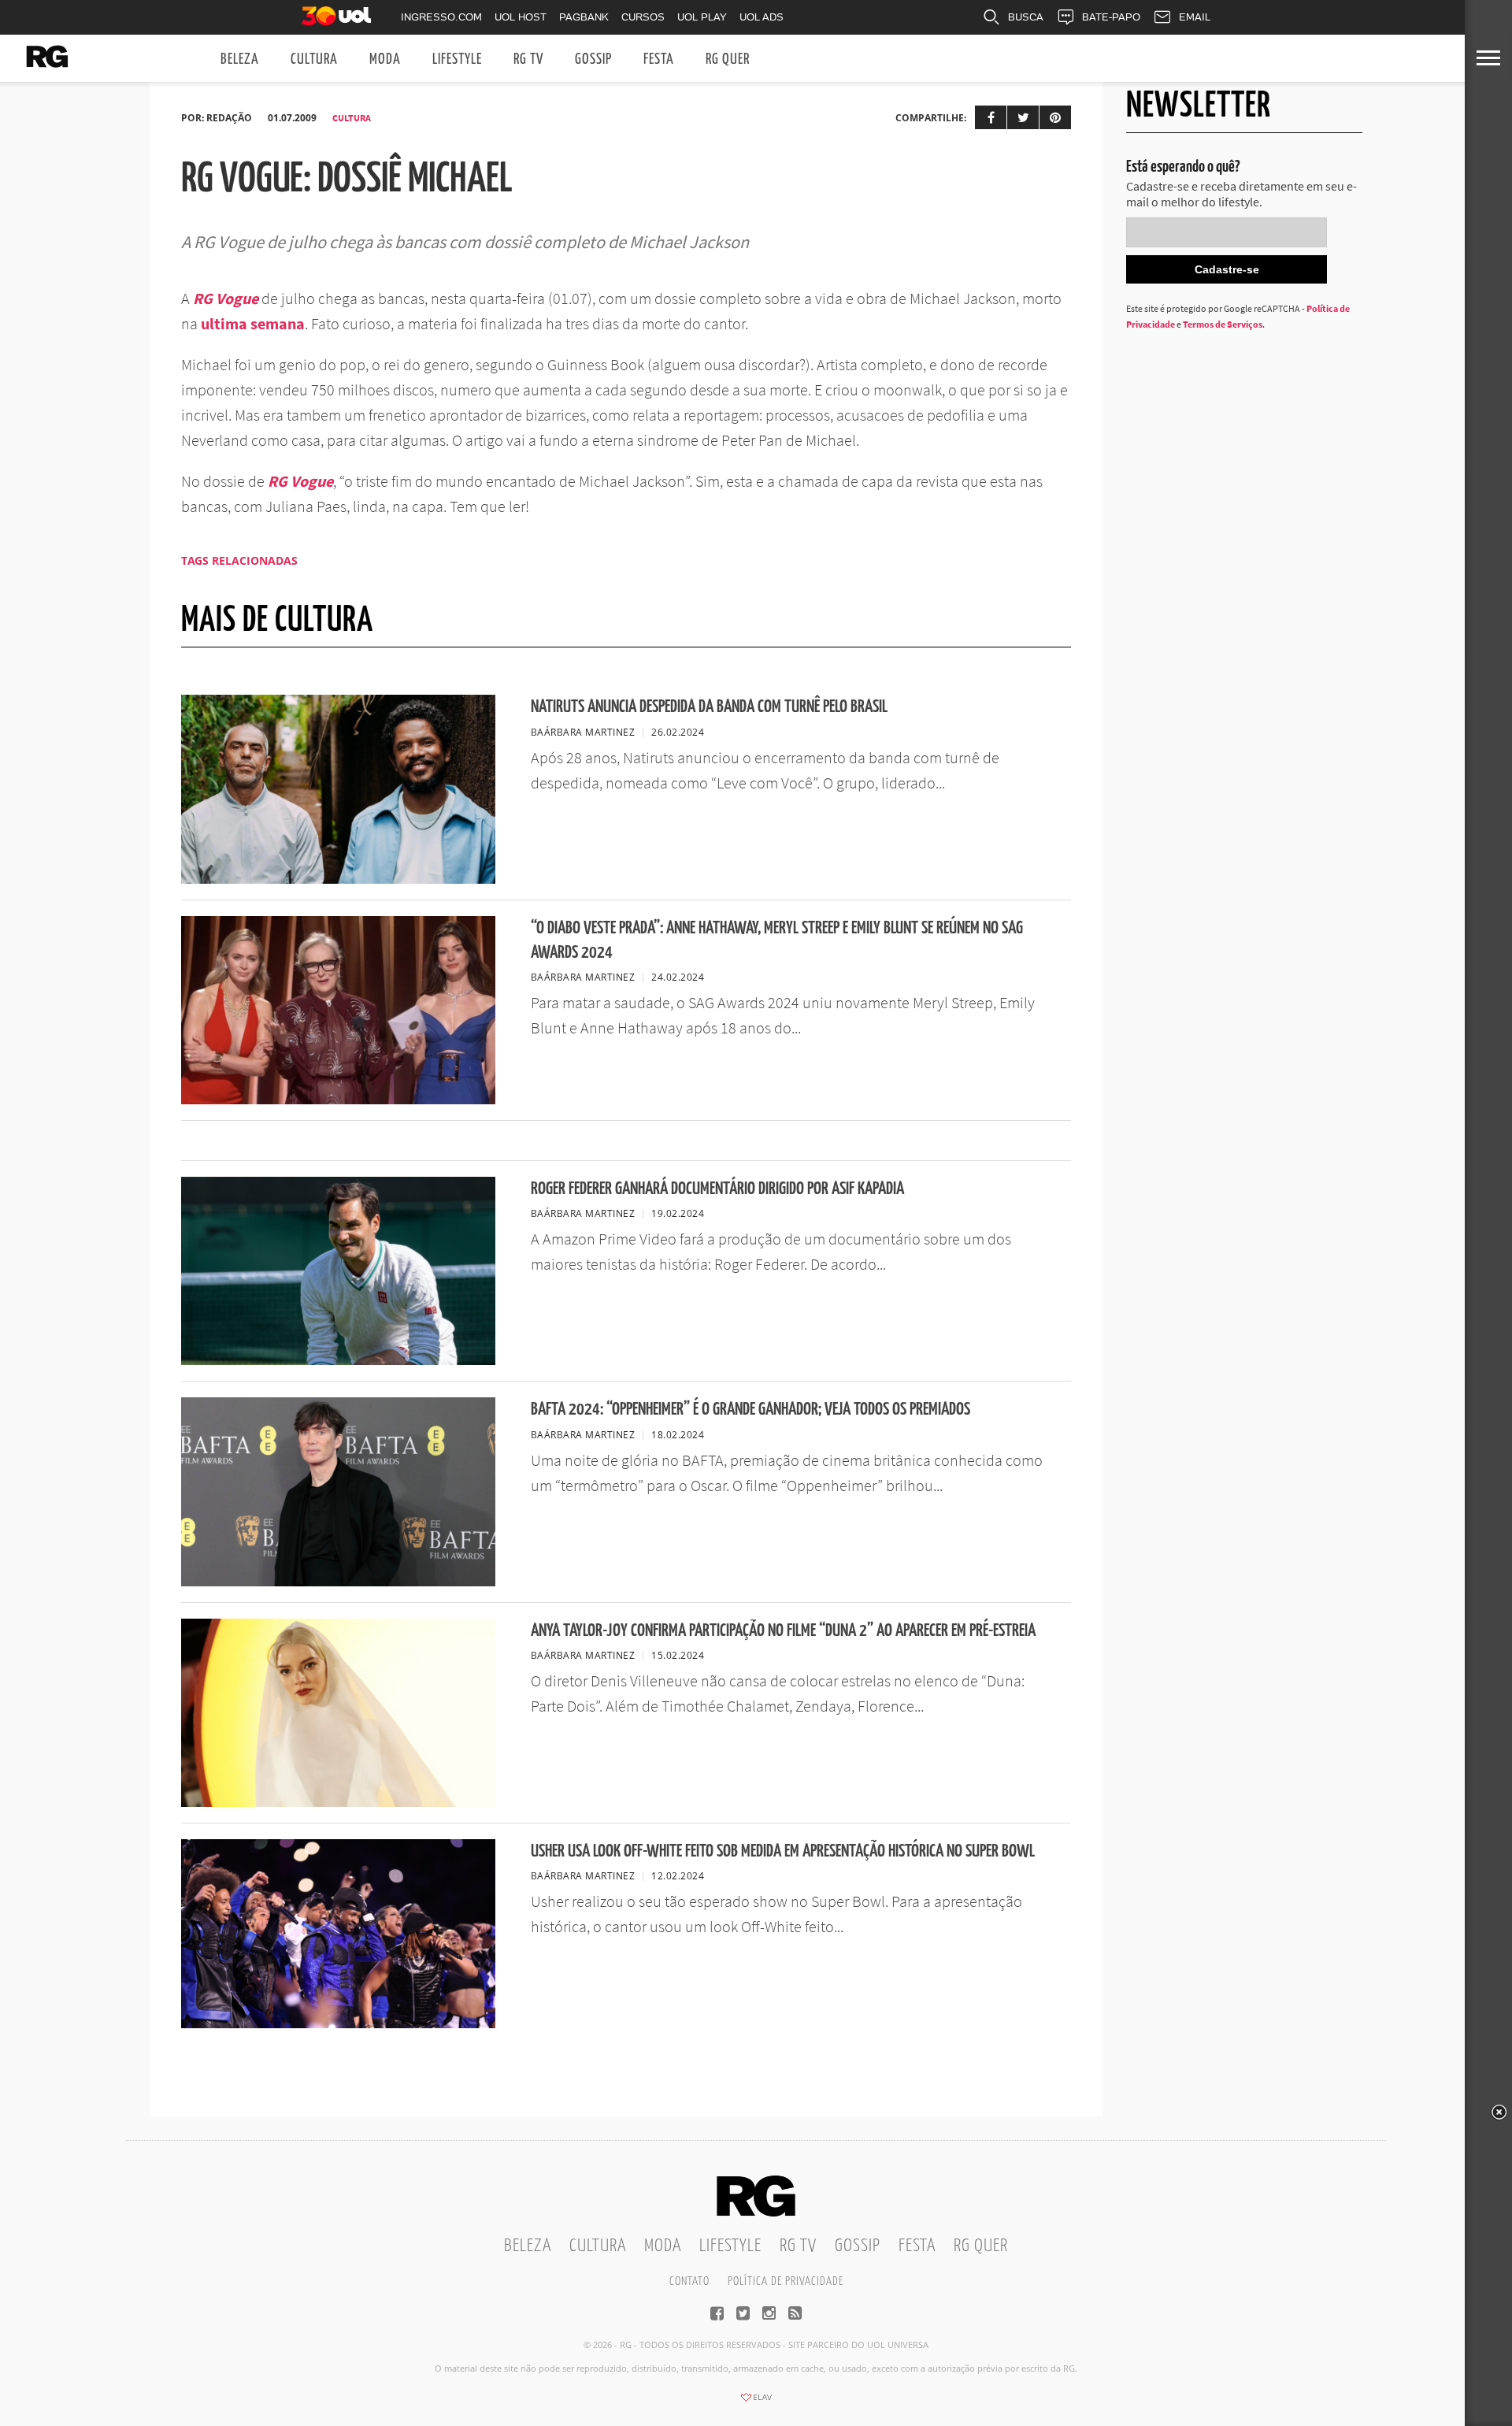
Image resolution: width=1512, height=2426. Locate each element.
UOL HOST (521, 17)
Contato (689, 2281)
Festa (659, 59)
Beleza (240, 59)
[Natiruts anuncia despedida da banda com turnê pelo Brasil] (338, 879)
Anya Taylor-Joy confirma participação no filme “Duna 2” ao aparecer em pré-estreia (783, 1631)
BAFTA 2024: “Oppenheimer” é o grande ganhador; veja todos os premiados (750, 1410)
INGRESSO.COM (441, 17)
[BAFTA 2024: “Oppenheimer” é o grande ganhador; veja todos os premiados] (338, 1582)
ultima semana (253, 323)
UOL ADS (762, 17)
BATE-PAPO (1111, 17)
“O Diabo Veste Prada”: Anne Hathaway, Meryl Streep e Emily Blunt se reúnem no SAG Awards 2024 (777, 940)
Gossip (593, 59)
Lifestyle (457, 59)
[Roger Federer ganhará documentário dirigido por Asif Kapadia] (338, 1360)
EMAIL (1195, 17)
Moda (385, 59)
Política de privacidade (786, 2281)
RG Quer (728, 59)
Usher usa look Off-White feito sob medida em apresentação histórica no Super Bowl (783, 1851)
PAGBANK (584, 17)
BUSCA (1026, 17)
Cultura (314, 59)
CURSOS (643, 17)
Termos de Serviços (1223, 324)
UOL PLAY (702, 17)
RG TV (528, 59)
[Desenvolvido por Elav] (756, 2402)
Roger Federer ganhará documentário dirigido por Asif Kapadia (717, 1189)
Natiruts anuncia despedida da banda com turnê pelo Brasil (709, 707)
